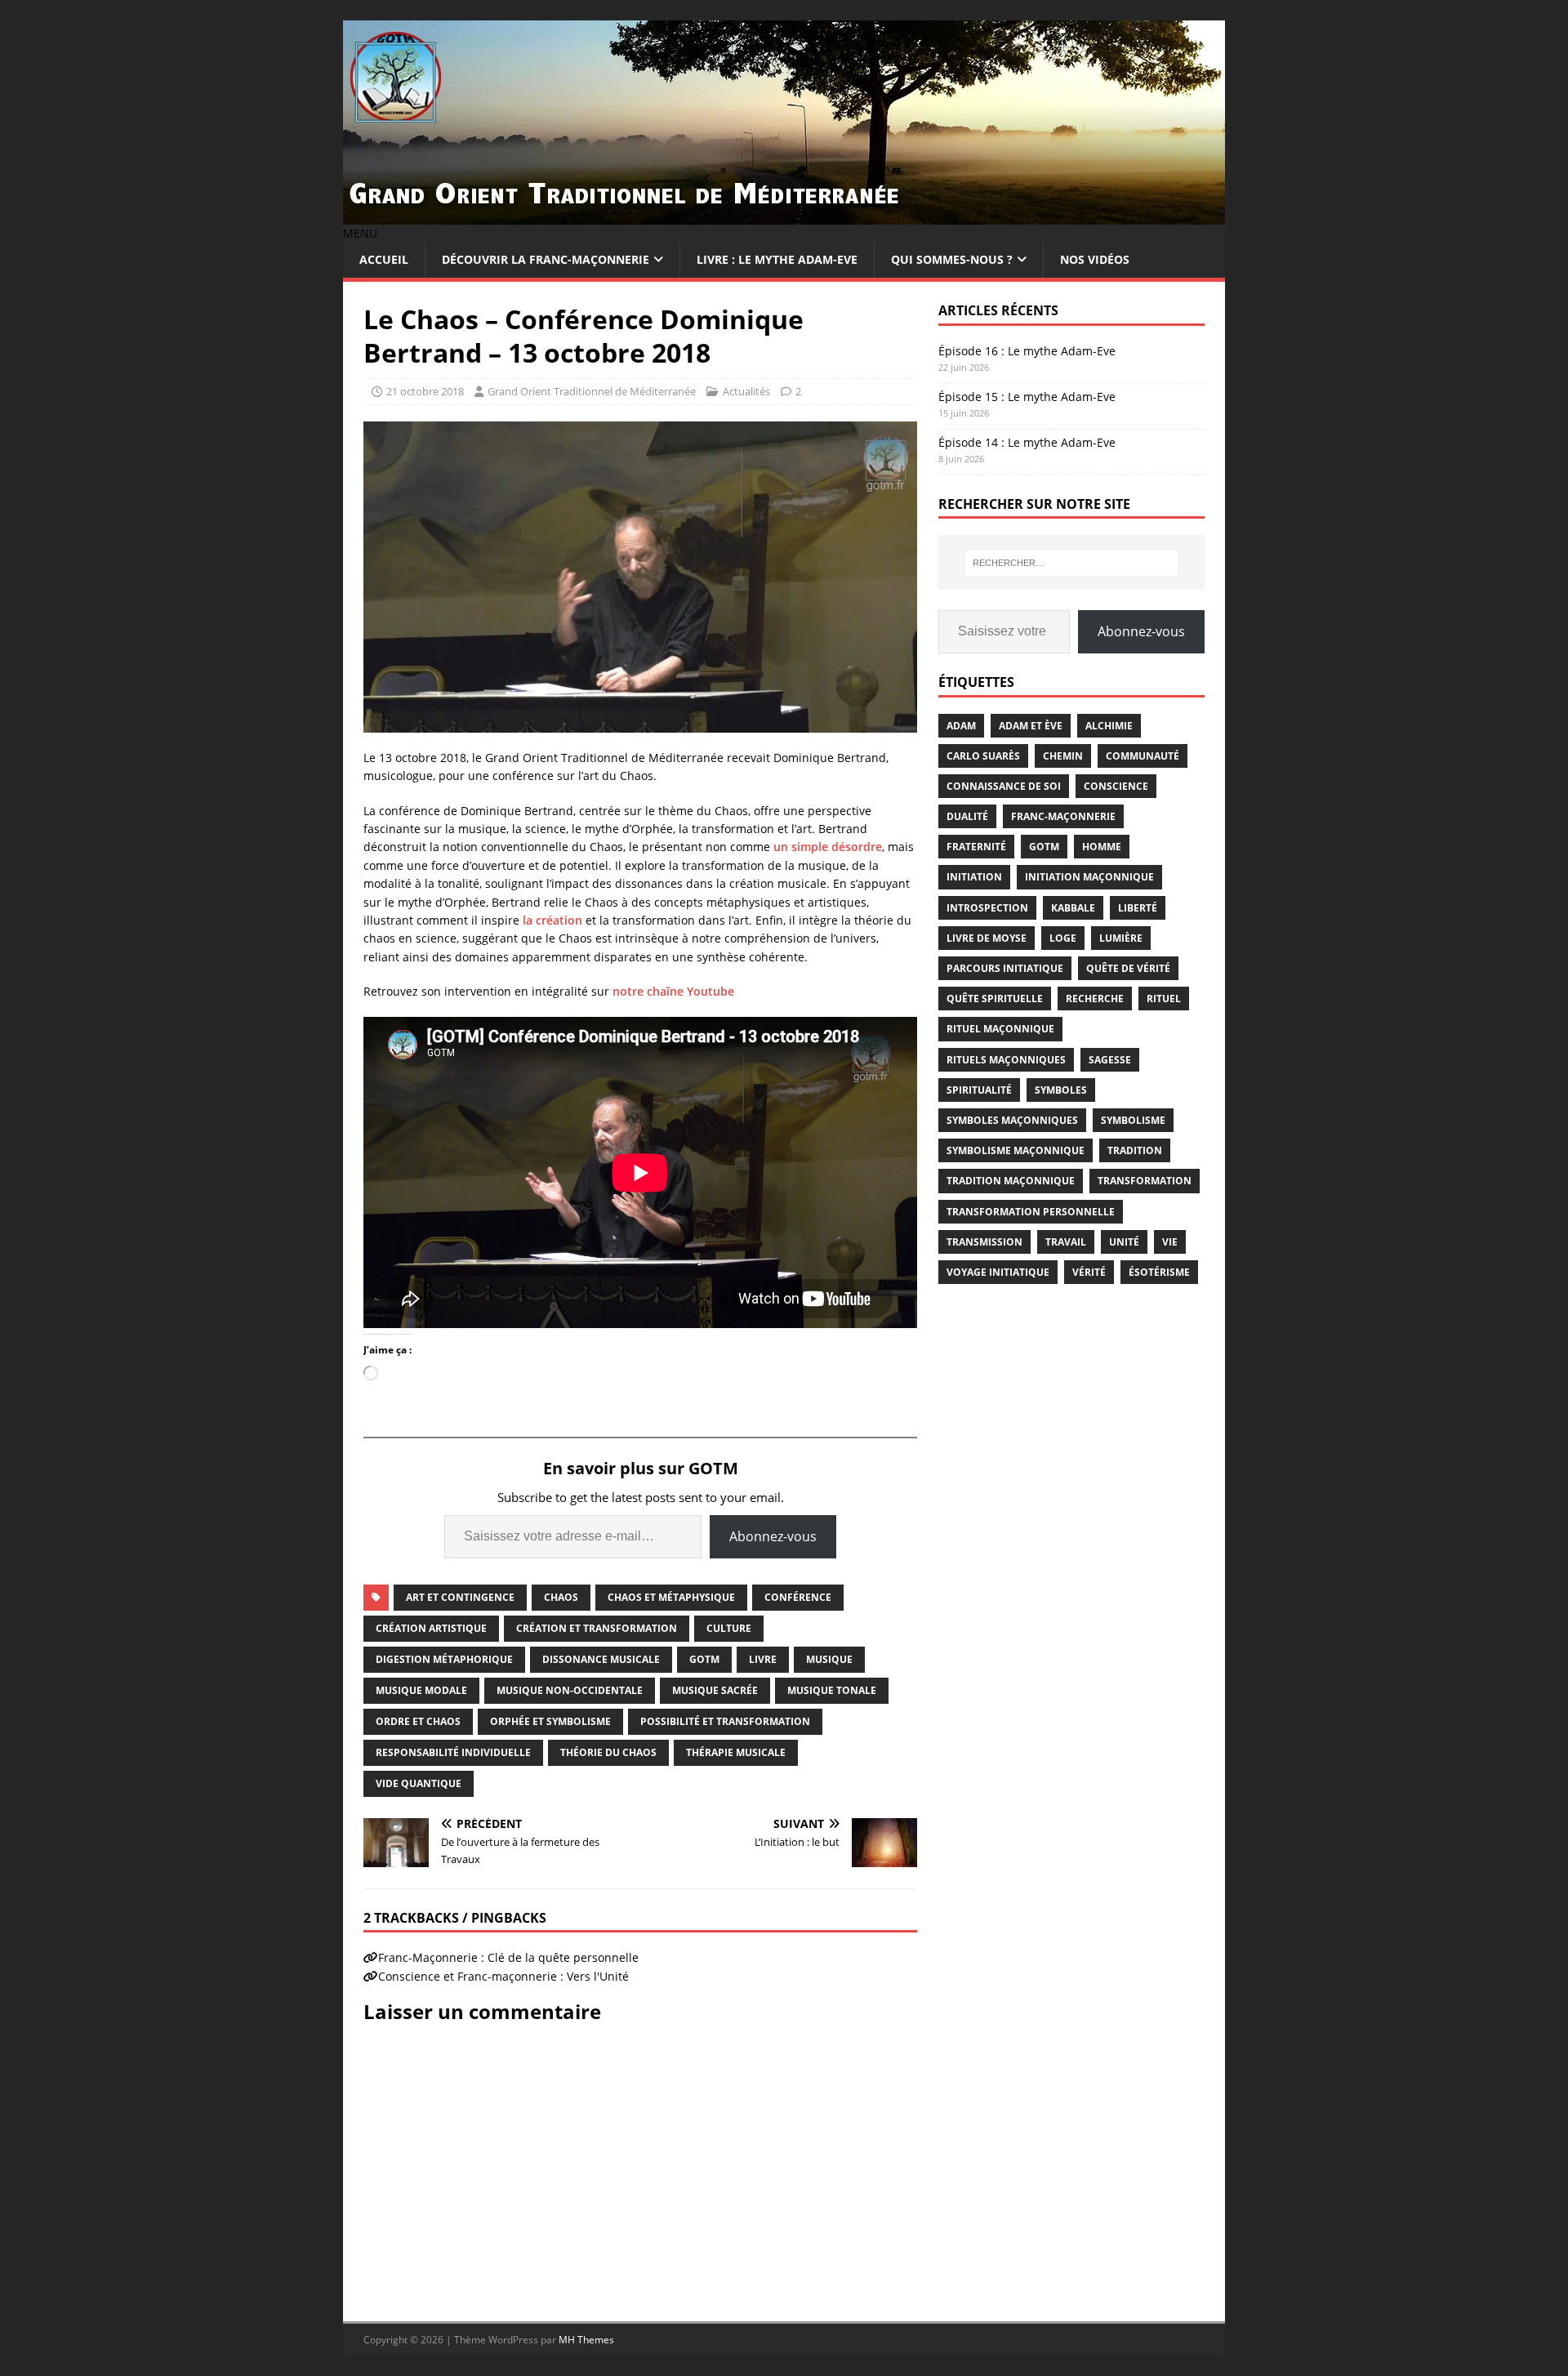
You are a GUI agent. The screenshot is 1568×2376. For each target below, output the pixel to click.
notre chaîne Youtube (673, 991)
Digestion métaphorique (444, 1659)
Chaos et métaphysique (671, 1597)
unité (1124, 1242)
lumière (1121, 938)
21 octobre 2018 (425, 391)
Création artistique (431, 1628)
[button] (360, 233)
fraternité (976, 847)
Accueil (384, 259)
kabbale (1073, 908)
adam (961, 726)
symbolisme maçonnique (1016, 1150)
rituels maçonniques (1006, 1060)
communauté (1143, 756)
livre (763, 1659)
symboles (1061, 1090)
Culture (729, 1628)
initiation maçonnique (1089, 877)
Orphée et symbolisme (550, 1721)
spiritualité (979, 1090)
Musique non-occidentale (570, 1690)
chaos (561, 1597)
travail (1066, 1242)
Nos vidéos (1095, 259)
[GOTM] (784, 215)
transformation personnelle (1031, 1212)
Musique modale (421, 1690)
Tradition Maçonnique (1011, 1181)
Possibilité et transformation (725, 1721)
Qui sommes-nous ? (952, 259)
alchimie (1109, 726)
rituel (1164, 999)
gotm (704, 1659)
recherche (1095, 999)
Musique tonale (832, 1690)
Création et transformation (597, 1628)
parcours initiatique (1005, 968)
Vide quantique (419, 1783)
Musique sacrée (715, 1690)
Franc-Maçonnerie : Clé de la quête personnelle (508, 1957)
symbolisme (1133, 1120)
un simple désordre (828, 847)
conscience (1116, 786)
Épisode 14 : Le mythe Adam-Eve (1027, 442)
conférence (798, 1597)
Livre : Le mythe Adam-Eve (777, 259)
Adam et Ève (1031, 726)
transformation (1145, 1181)
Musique (829, 1659)
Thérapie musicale (736, 1752)
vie (1170, 1242)
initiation (974, 877)
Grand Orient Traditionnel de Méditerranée (592, 391)
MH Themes (586, 2340)
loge (1063, 938)
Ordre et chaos (418, 1721)
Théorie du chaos (608, 1752)
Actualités (746, 391)
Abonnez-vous (773, 1536)
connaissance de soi (1004, 786)
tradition (1135, 1150)
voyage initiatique (998, 1272)
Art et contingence (460, 1597)
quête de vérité (1128, 968)
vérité (1089, 1272)
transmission (984, 1242)
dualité (967, 816)
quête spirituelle (995, 999)
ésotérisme (1159, 1272)
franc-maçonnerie (1063, 816)
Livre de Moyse (987, 938)
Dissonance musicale (601, 1659)
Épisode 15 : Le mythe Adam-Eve (1027, 397)
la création (552, 920)
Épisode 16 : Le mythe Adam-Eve (1027, 351)
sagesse (1110, 1060)
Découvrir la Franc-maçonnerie (546, 259)
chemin (1063, 756)
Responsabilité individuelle (453, 1752)
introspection (987, 908)
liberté (1138, 908)
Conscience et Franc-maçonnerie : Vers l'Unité (503, 1976)
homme (1102, 847)
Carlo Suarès (983, 756)
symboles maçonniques (1012, 1120)
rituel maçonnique (1000, 1029)
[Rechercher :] (1071, 563)
